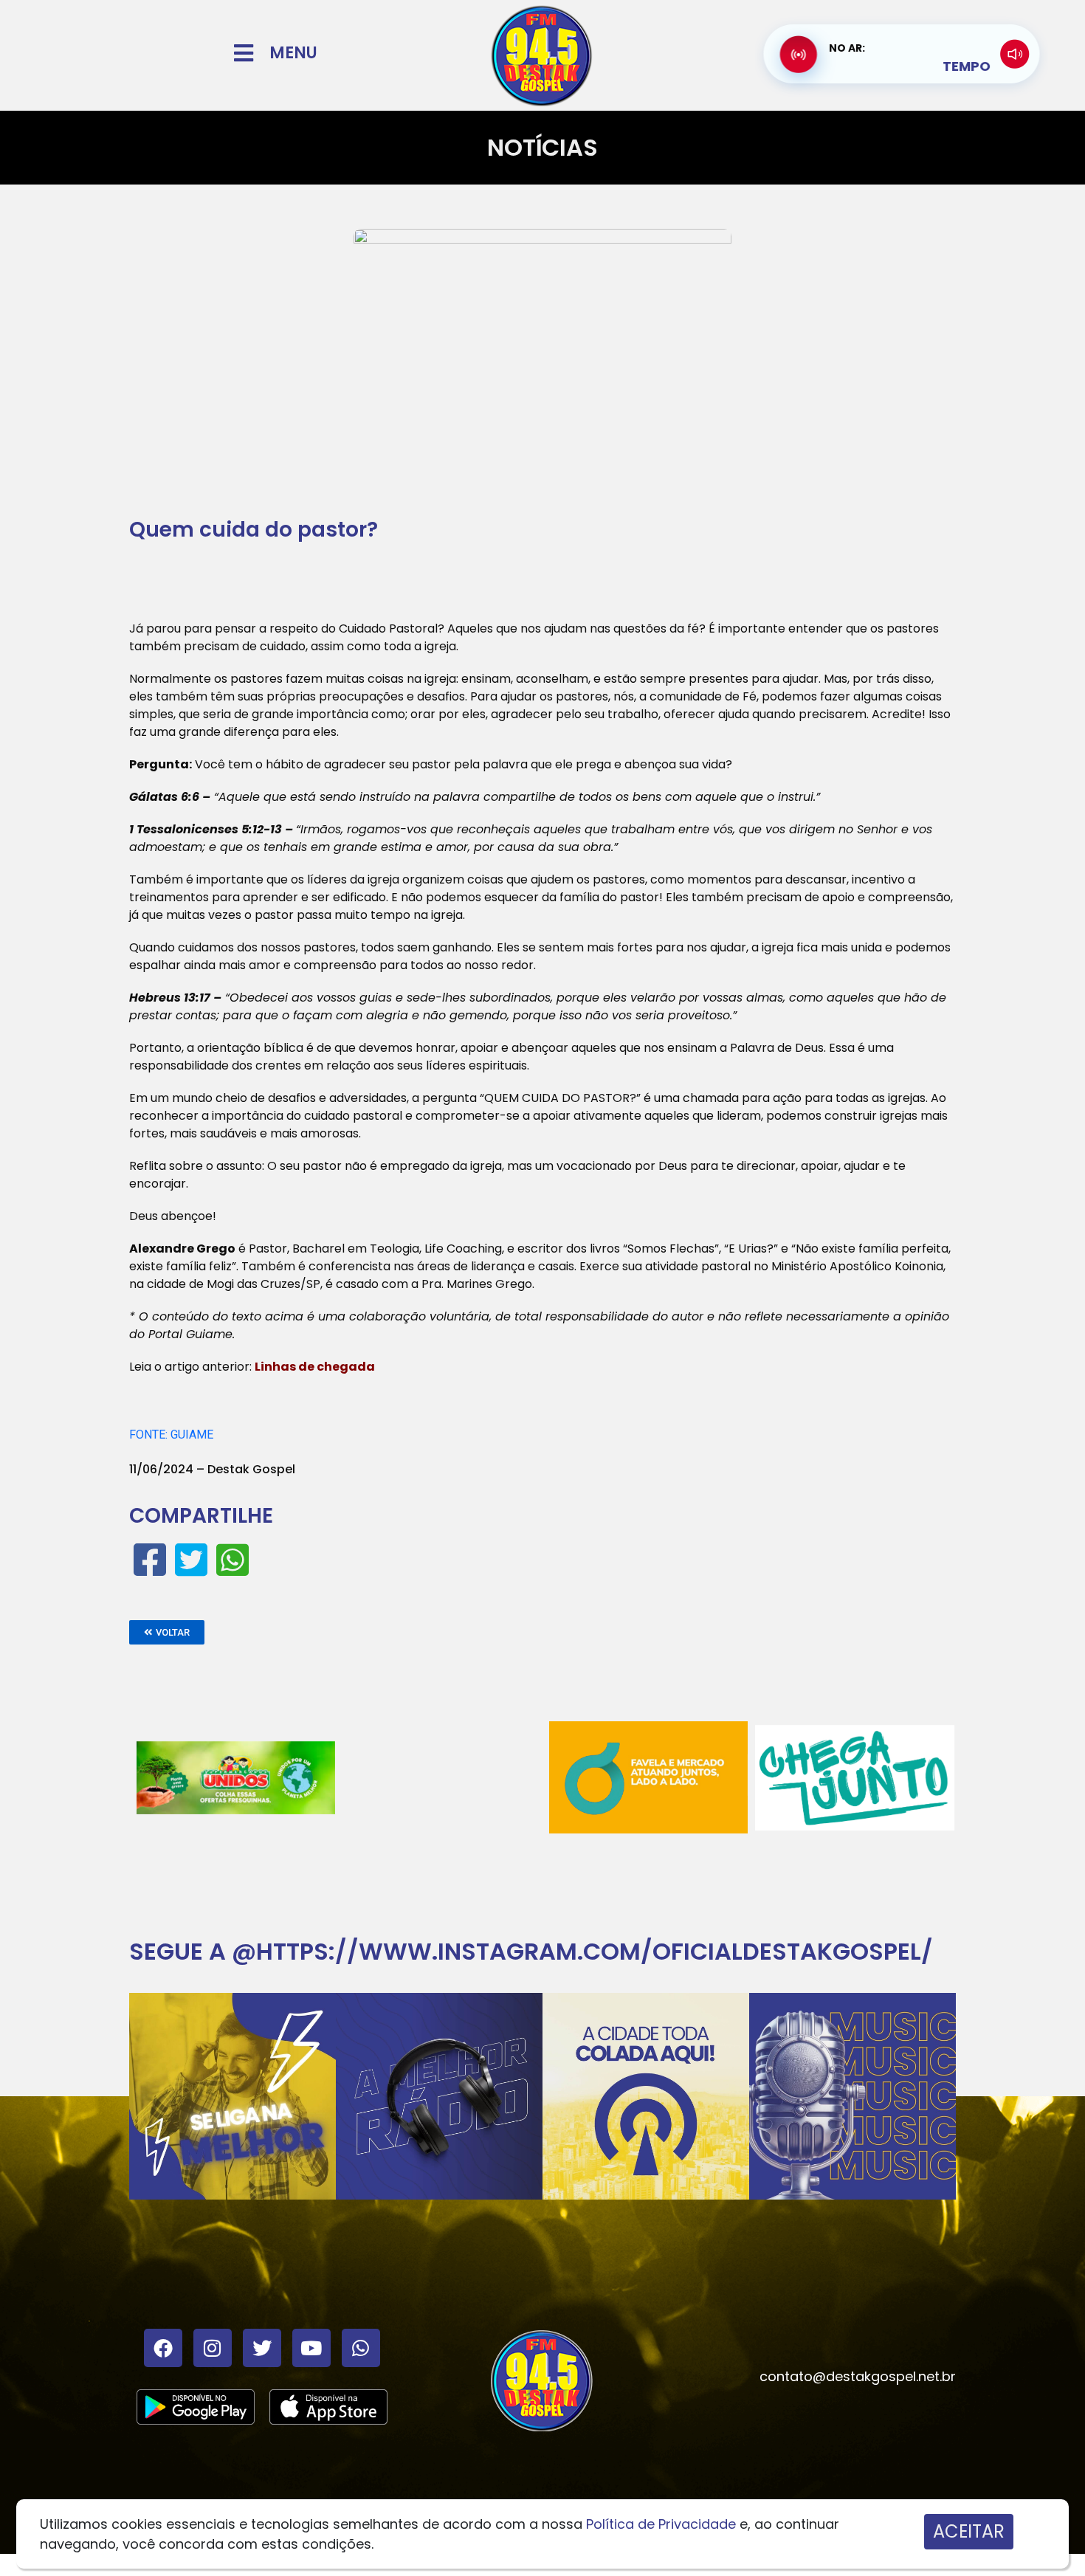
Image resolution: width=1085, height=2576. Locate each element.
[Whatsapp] (361, 2348)
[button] (167, 1632)
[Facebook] (163, 2348)
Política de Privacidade (661, 2524)
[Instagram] (213, 2348)
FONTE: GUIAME (171, 1435)
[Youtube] (311, 2348)
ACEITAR (969, 2531)
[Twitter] (262, 2348)
